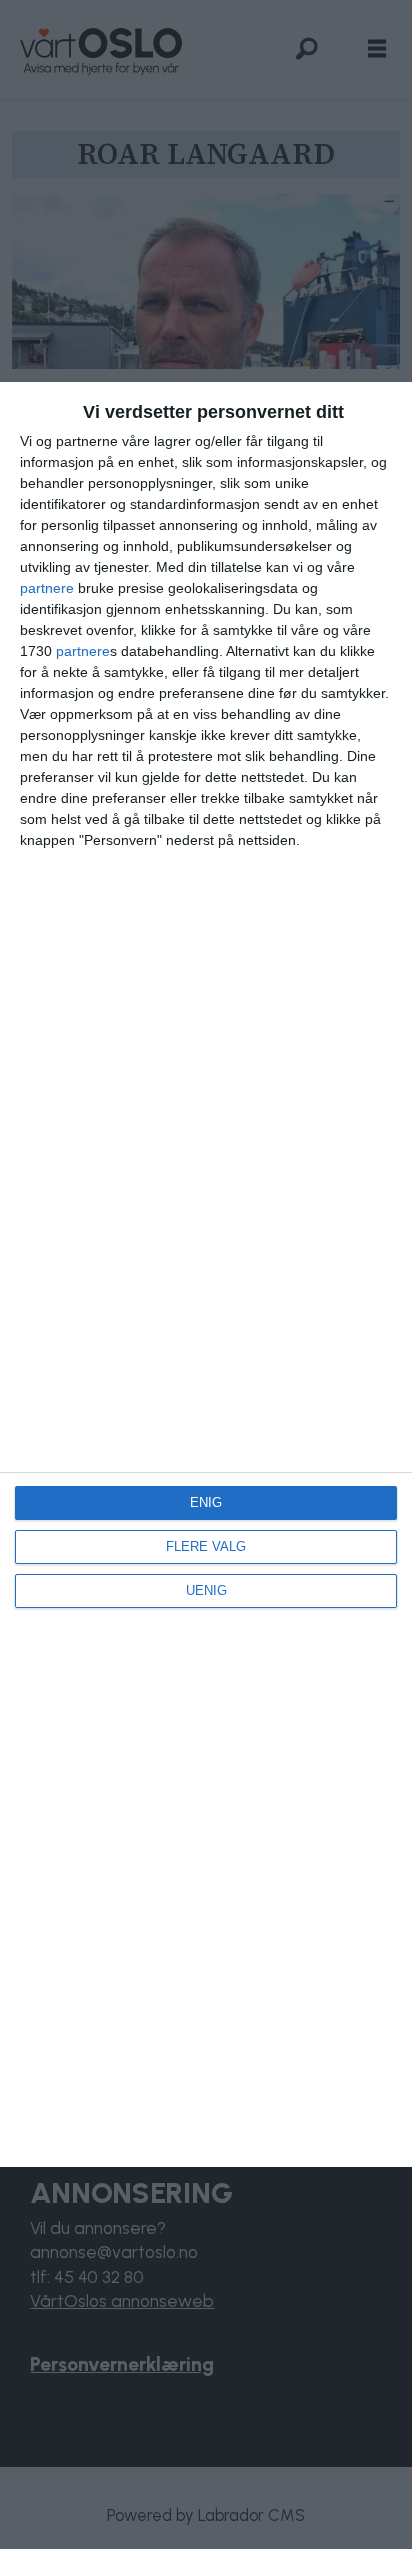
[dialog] (206, 1274)
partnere (47, 588)
